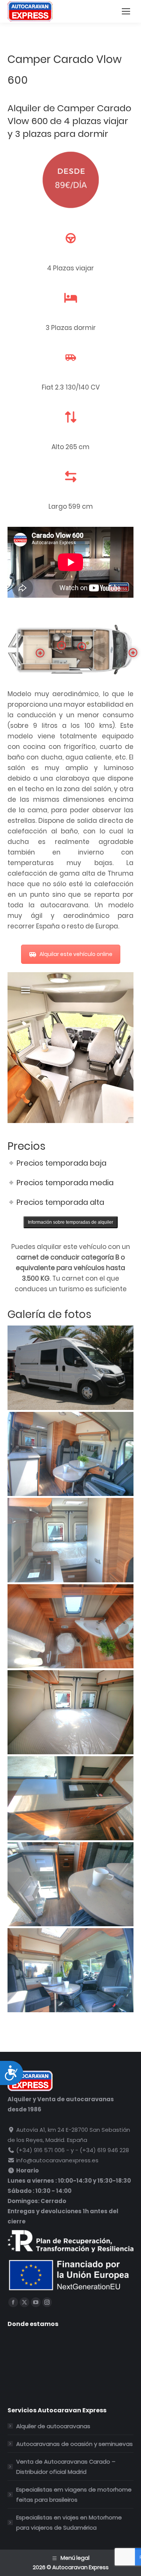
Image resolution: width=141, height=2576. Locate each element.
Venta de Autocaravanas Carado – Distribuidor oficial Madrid (66, 2467)
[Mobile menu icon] (126, 11)
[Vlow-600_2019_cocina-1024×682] (70, 1798)
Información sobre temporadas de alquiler (70, 1222)
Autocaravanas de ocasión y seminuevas (74, 2444)
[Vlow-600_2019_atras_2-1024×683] (70, 1454)
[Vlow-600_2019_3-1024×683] (70, 1368)
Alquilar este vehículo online (76, 954)
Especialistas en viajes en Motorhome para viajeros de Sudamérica (69, 2522)
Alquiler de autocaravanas (53, 2426)
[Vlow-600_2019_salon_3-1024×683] (70, 1970)
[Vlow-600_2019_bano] (70, 1626)
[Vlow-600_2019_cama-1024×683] (70, 1712)
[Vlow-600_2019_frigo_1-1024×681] (70, 1884)
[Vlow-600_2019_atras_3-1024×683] (70, 1540)
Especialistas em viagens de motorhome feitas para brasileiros (74, 2495)
